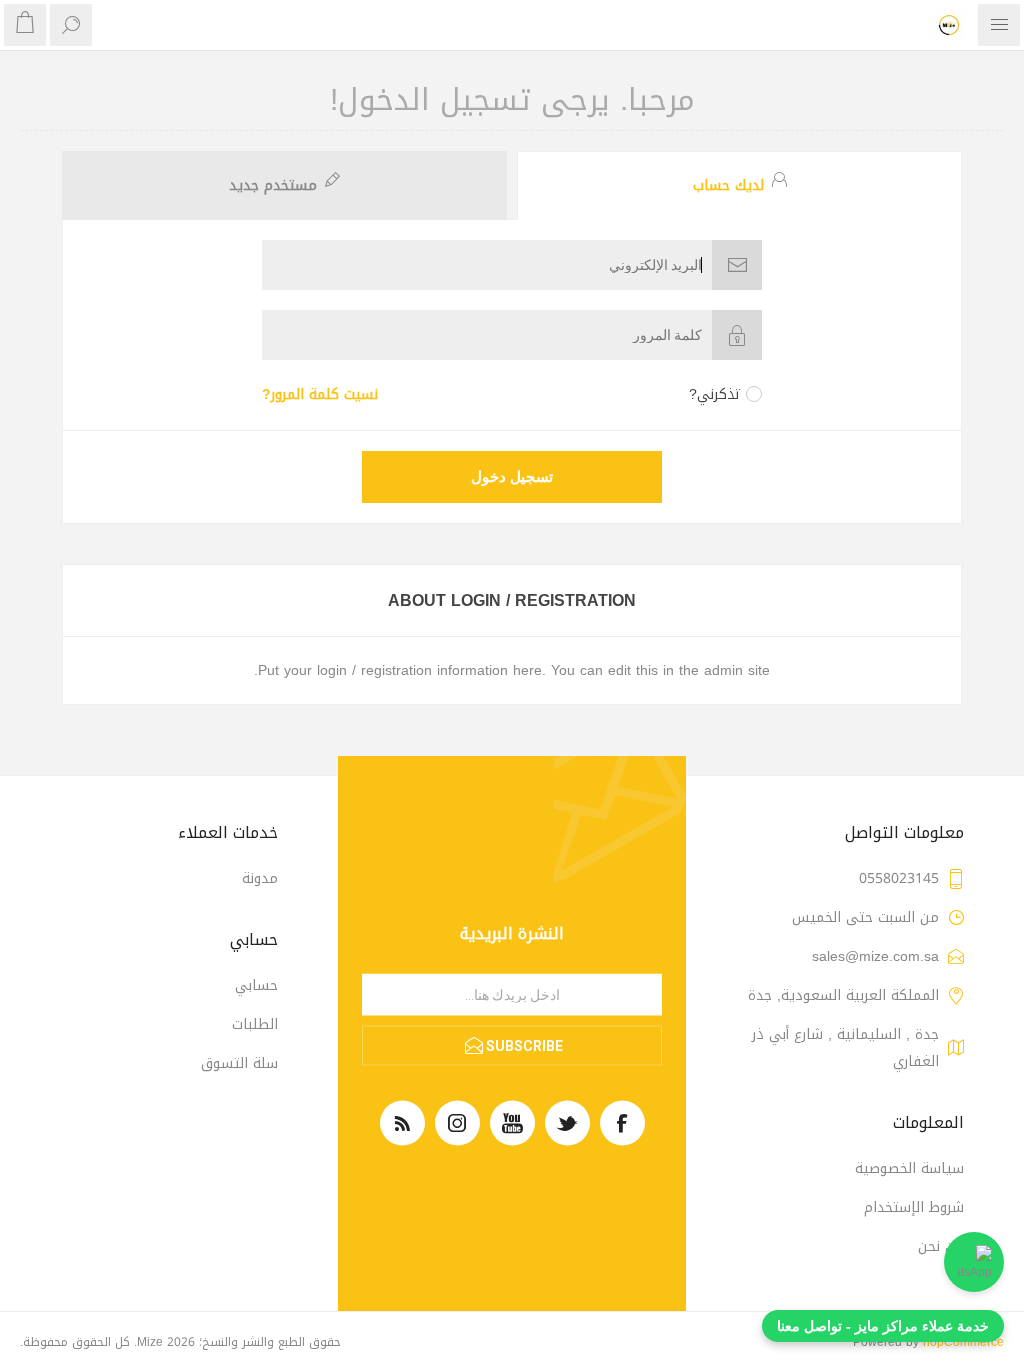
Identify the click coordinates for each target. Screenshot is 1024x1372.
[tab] (737, 185)
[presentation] (739, 185)
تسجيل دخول (512, 477)
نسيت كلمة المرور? (320, 394)
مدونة (260, 878)
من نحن (941, 1246)
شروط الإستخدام (914, 1207)
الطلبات (255, 1024)
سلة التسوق (239, 1063)
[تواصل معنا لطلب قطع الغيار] (974, 1262)
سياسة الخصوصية (909, 1168)
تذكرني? (715, 394)
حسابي (256, 985)
